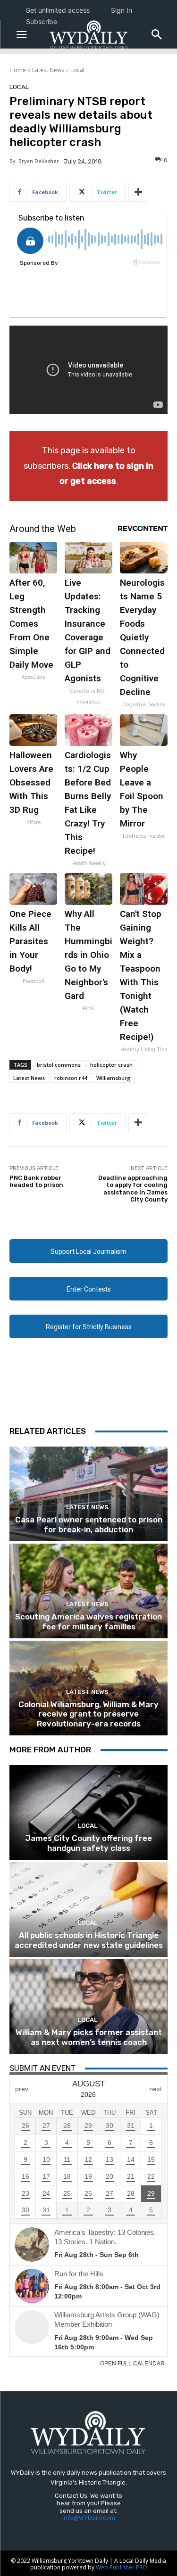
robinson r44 (71, 1078)
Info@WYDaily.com (89, 2518)
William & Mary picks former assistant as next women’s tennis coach (89, 2037)
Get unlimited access (58, 10)
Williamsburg (114, 1078)
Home (18, 70)
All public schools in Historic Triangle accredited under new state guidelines (89, 1940)
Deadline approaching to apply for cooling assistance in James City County (133, 1189)
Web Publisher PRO (122, 2567)
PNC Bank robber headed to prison (36, 1182)
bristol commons (59, 1065)
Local (77, 70)
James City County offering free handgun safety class (88, 1843)
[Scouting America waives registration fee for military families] (88, 1591)
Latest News (48, 70)
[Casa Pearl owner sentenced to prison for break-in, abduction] (88, 1494)
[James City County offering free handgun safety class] (88, 1812)
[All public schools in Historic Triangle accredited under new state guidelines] (88, 1910)
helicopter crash (111, 1065)
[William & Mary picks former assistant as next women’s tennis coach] (88, 2007)
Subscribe (42, 21)
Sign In (122, 10)
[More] (138, 192)
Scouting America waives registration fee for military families (88, 1621)
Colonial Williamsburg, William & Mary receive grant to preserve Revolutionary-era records (88, 1714)
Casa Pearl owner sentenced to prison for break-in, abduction (89, 1524)
